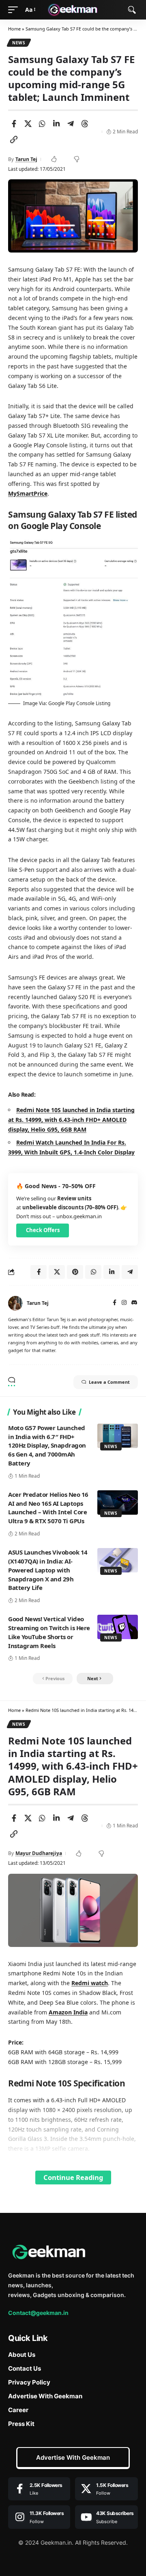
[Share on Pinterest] (75, 1272)
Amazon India (68, 2012)
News (19, 43)
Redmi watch (90, 1983)
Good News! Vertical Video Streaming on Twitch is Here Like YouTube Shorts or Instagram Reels (49, 1632)
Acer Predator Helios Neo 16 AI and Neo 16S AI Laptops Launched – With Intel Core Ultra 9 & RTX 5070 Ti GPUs (48, 1508)
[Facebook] (115, 1303)
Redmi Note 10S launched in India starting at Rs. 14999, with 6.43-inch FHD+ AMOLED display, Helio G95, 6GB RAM (71, 1120)
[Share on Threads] (85, 124)
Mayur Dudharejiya (39, 1853)
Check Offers (43, 1230)
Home (14, 29)
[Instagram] (124, 1303)
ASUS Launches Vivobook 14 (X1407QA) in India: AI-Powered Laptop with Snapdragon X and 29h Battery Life (48, 1570)
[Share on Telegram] (71, 124)
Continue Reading (73, 2177)
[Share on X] (28, 124)
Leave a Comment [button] (109, 1382)
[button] (15, 10)
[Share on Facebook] (14, 124)
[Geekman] (73, 10)
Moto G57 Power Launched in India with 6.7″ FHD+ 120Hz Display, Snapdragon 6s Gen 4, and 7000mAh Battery (47, 1445)
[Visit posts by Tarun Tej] (15, 1303)
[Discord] (134, 1303)
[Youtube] (107, 2517)
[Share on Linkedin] (56, 124)
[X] (107, 2489)
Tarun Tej (26, 159)
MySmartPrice (28, 493)
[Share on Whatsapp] (42, 124)
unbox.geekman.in (79, 1216)
